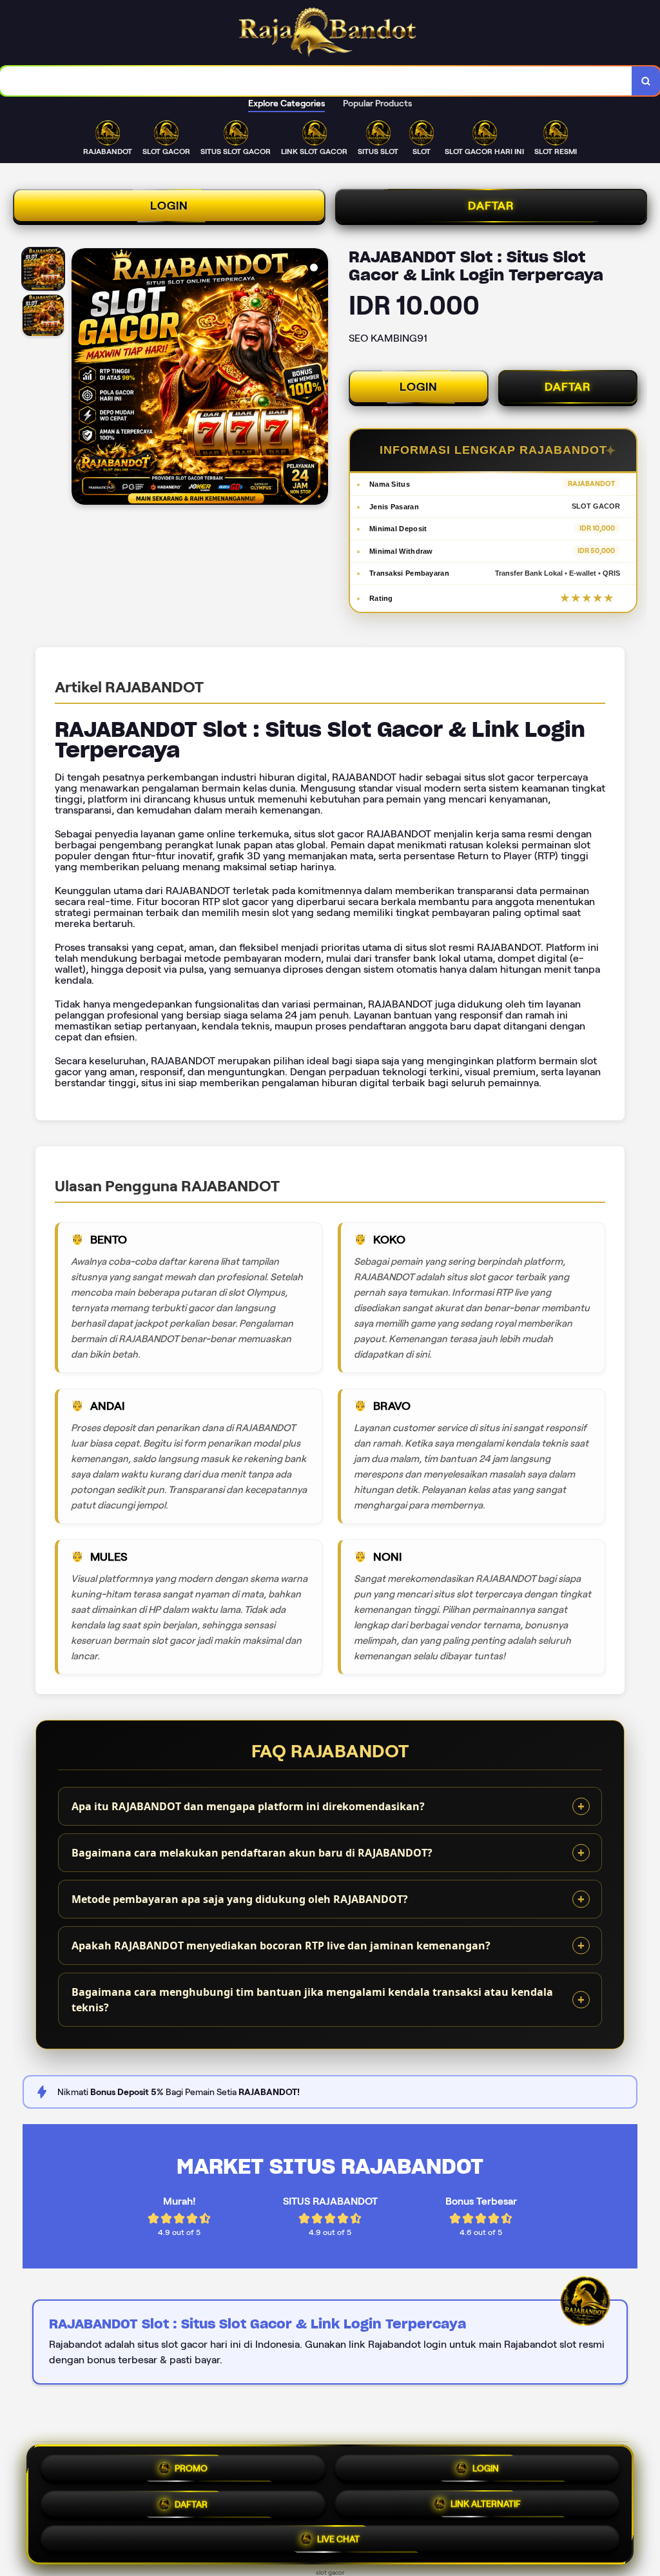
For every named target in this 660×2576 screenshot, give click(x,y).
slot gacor (330, 2572)
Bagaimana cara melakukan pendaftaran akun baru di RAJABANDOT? (252, 1853)
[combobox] (316, 81)
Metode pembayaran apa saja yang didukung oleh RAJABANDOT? (240, 1899)
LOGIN (169, 206)
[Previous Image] (82, 378)
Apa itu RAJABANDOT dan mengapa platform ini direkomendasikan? (248, 1806)
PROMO (191, 2464)
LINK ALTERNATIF (486, 2501)
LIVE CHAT (338, 2539)
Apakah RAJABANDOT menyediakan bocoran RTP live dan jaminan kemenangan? (281, 1946)
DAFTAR (491, 206)
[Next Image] (318, 378)
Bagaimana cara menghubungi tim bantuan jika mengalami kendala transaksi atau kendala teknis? (312, 2000)
